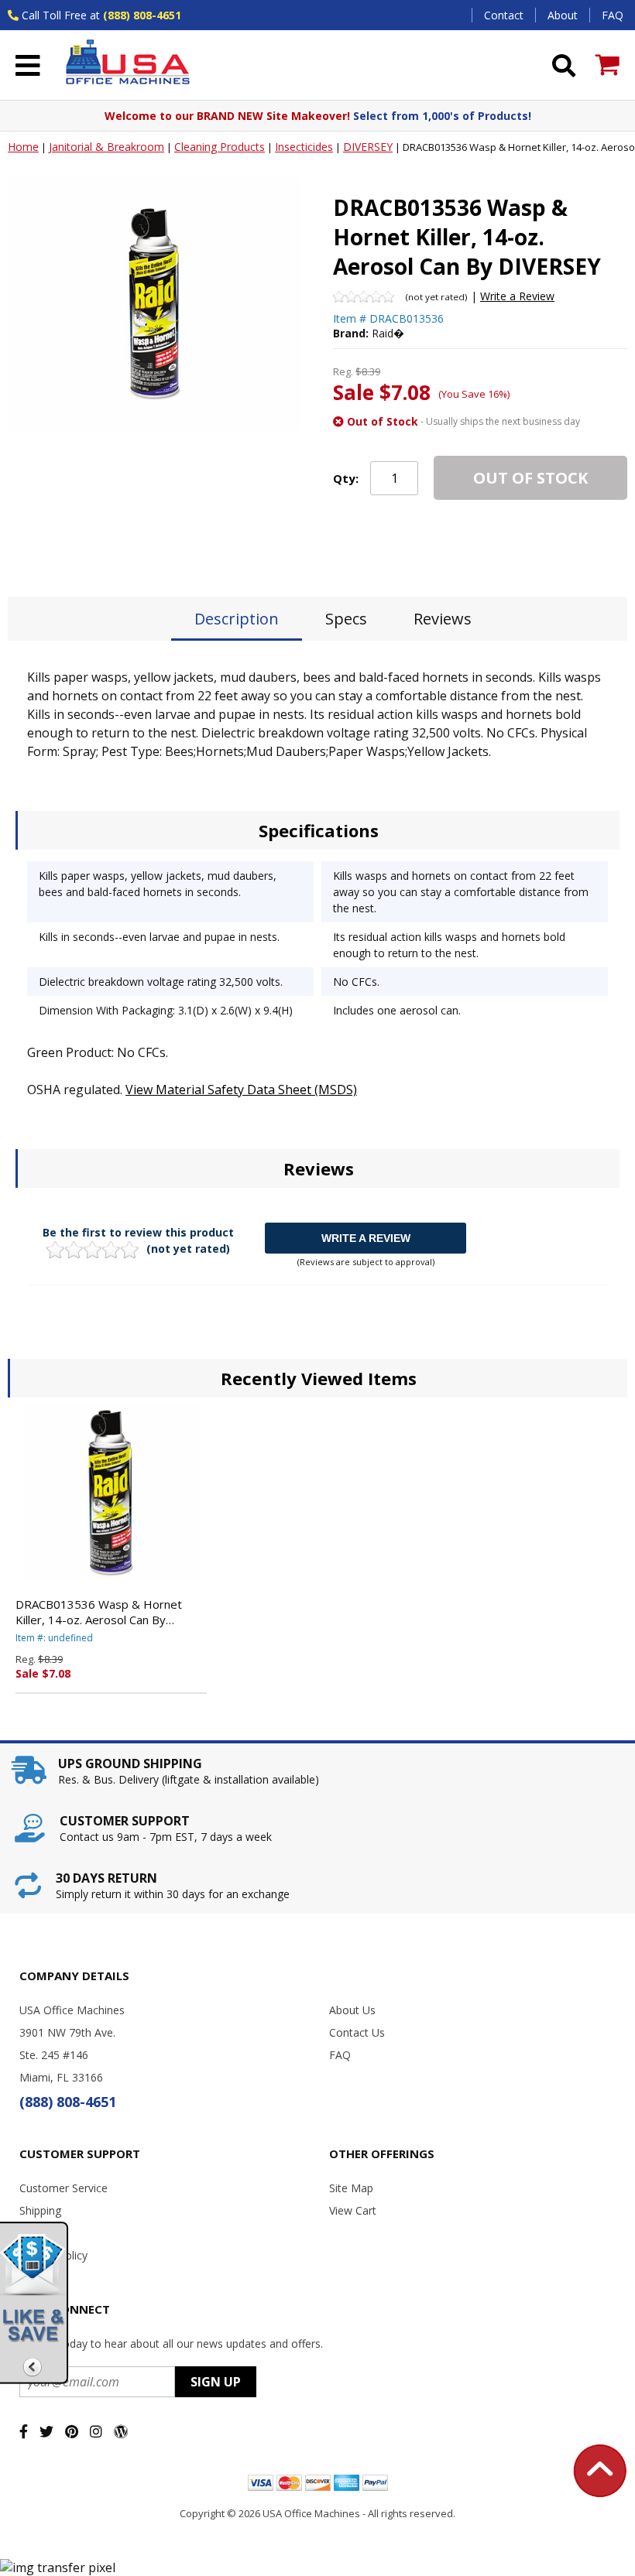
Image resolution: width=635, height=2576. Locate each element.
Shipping (40, 2210)
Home (23, 147)
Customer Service (63, 2188)
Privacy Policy (53, 2255)
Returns (39, 2233)
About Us (352, 2010)
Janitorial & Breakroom (106, 147)
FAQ (613, 15)
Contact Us (357, 2032)
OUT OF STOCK (530, 478)
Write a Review (517, 296)
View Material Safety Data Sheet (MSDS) (241, 1090)
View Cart (353, 2210)
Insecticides (304, 147)
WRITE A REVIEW (366, 1238)
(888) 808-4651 (142, 15)
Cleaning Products (220, 147)
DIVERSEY (368, 147)
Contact (504, 15)
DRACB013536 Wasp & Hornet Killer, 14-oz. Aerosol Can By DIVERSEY (99, 1612)
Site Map (351, 2188)
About (563, 15)
